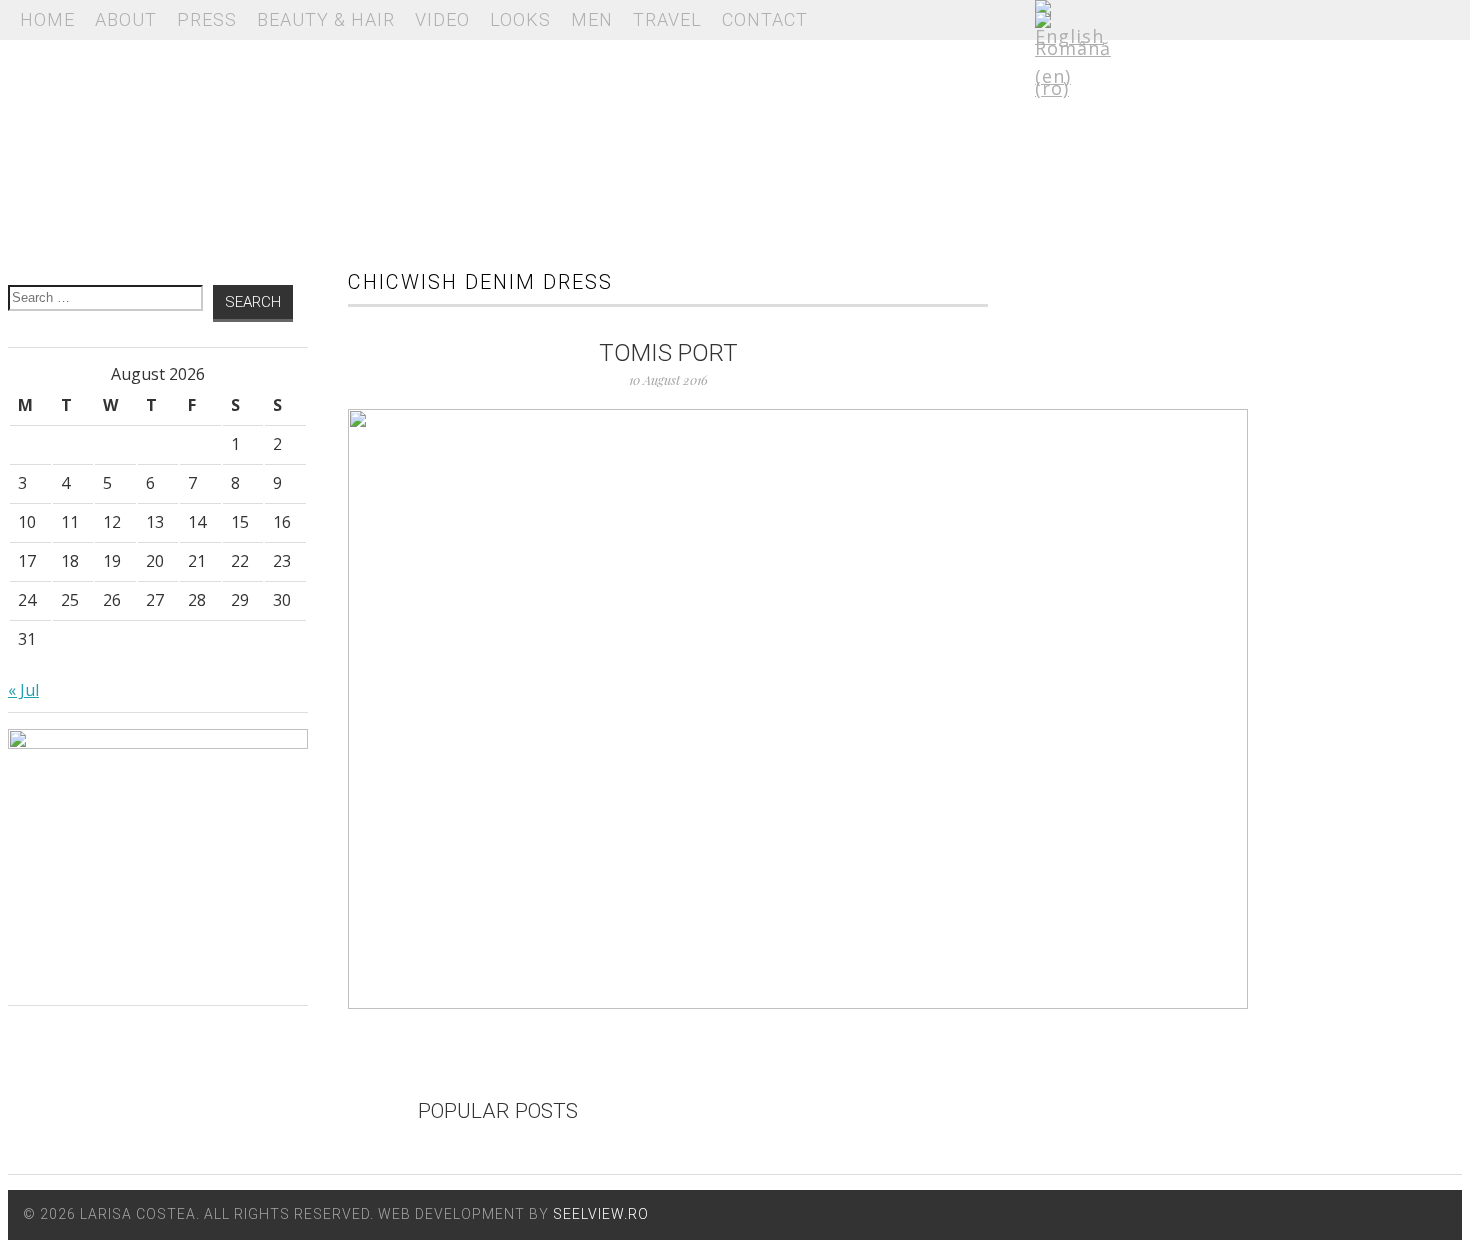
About (126, 19)
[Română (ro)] (1073, 88)
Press (207, 19)
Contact (765, 19)
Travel (667, 19)
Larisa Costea (498, 140)
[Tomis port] (668, 709)
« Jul (23, 690)
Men (592, 19)
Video (442, 19)
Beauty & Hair (326, 19)
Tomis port (668, 353)
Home (47, 19)
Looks (520, 19)
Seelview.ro (601, 1214)
